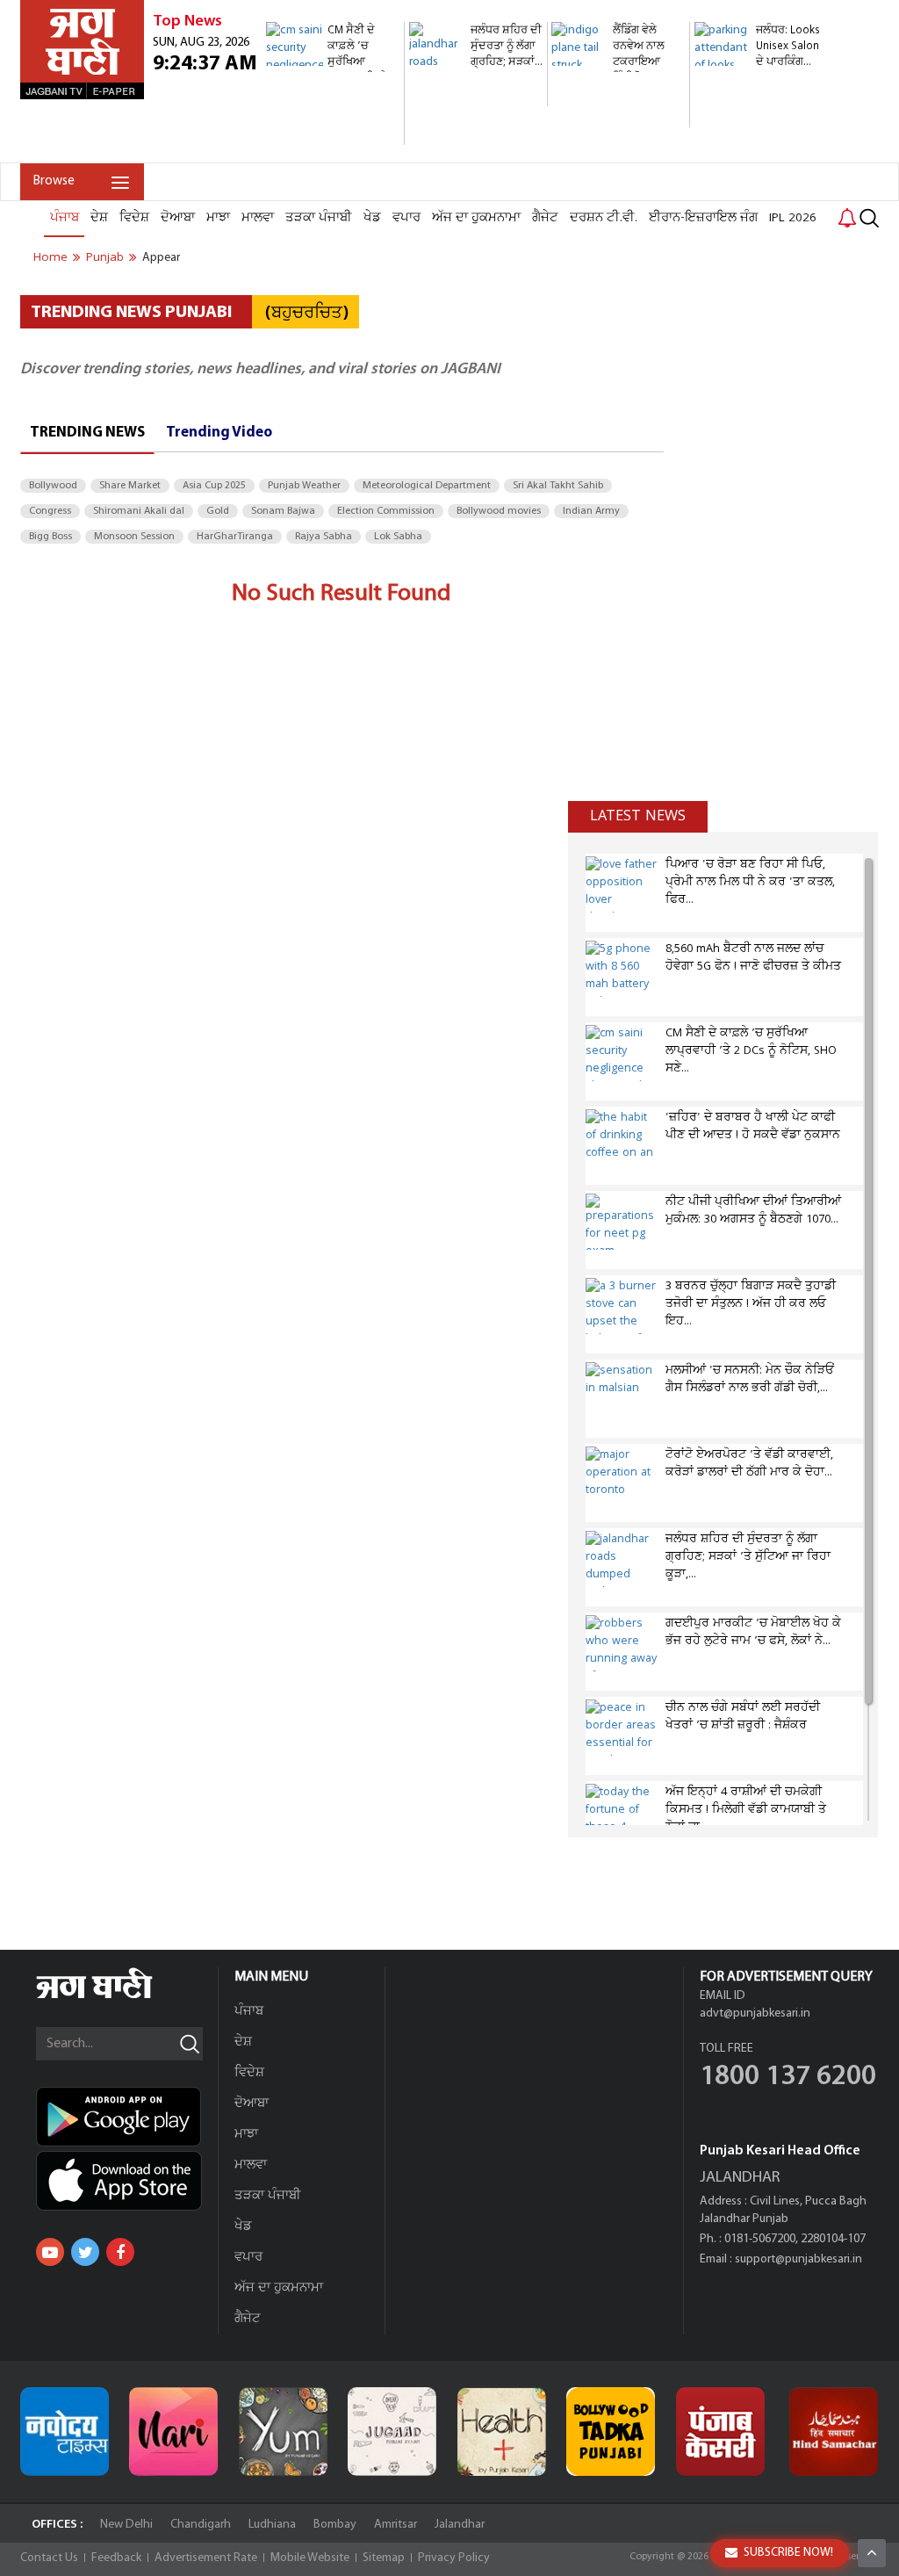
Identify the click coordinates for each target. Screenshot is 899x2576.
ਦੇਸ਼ (99, 218)
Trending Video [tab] (219, 433)
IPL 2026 (793, 218)
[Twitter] (85, 2252)
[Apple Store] (127, 2181)
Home (50, 257)
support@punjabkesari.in (798, 2259)
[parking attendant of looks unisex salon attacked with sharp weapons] (761, 153)
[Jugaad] (392, 2432)
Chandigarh (201, 2525)
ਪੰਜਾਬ (65, 218)
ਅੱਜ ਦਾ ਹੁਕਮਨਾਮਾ (476, 218)
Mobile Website (310, 2558)
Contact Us (49, 2558)
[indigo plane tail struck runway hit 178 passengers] (618, 118)
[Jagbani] (118, 1996)
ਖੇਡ (372, 218)
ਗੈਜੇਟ (545, 218)
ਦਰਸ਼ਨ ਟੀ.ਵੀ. (604, 218)
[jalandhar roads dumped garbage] (476, 97)
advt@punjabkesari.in (755, 2013)
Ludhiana (272, 2525)
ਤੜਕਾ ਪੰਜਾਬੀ (319, 218)
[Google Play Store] (127, 2117)
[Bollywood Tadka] (611, 2432)
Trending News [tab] (87, 433)
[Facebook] (120, 2252)
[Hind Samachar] (834, 2432)
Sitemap (384, 2558)
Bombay (335, 2525)
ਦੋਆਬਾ (178, 218)
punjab (105, 257)
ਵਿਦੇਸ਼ (134, 218)
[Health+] (502, 2432)
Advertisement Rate (206, 2558)
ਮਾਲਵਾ (258, 218)
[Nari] (173, 2432)
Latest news (638, 816)
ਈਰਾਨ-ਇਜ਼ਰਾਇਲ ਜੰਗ (703, 218)
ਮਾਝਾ (218, 218)
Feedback (116, 2558)
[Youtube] (50, 2252)
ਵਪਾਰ (406, 218)
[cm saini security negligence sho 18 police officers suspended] (333, 136)
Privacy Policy (454, 2558)
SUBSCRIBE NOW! (788, 2553)
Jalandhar (460, 2525)
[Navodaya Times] (65, 2432)
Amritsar (396, 2525)
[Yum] (283, 2432)
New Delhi (126, 2525)
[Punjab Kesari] (720, 2432)
